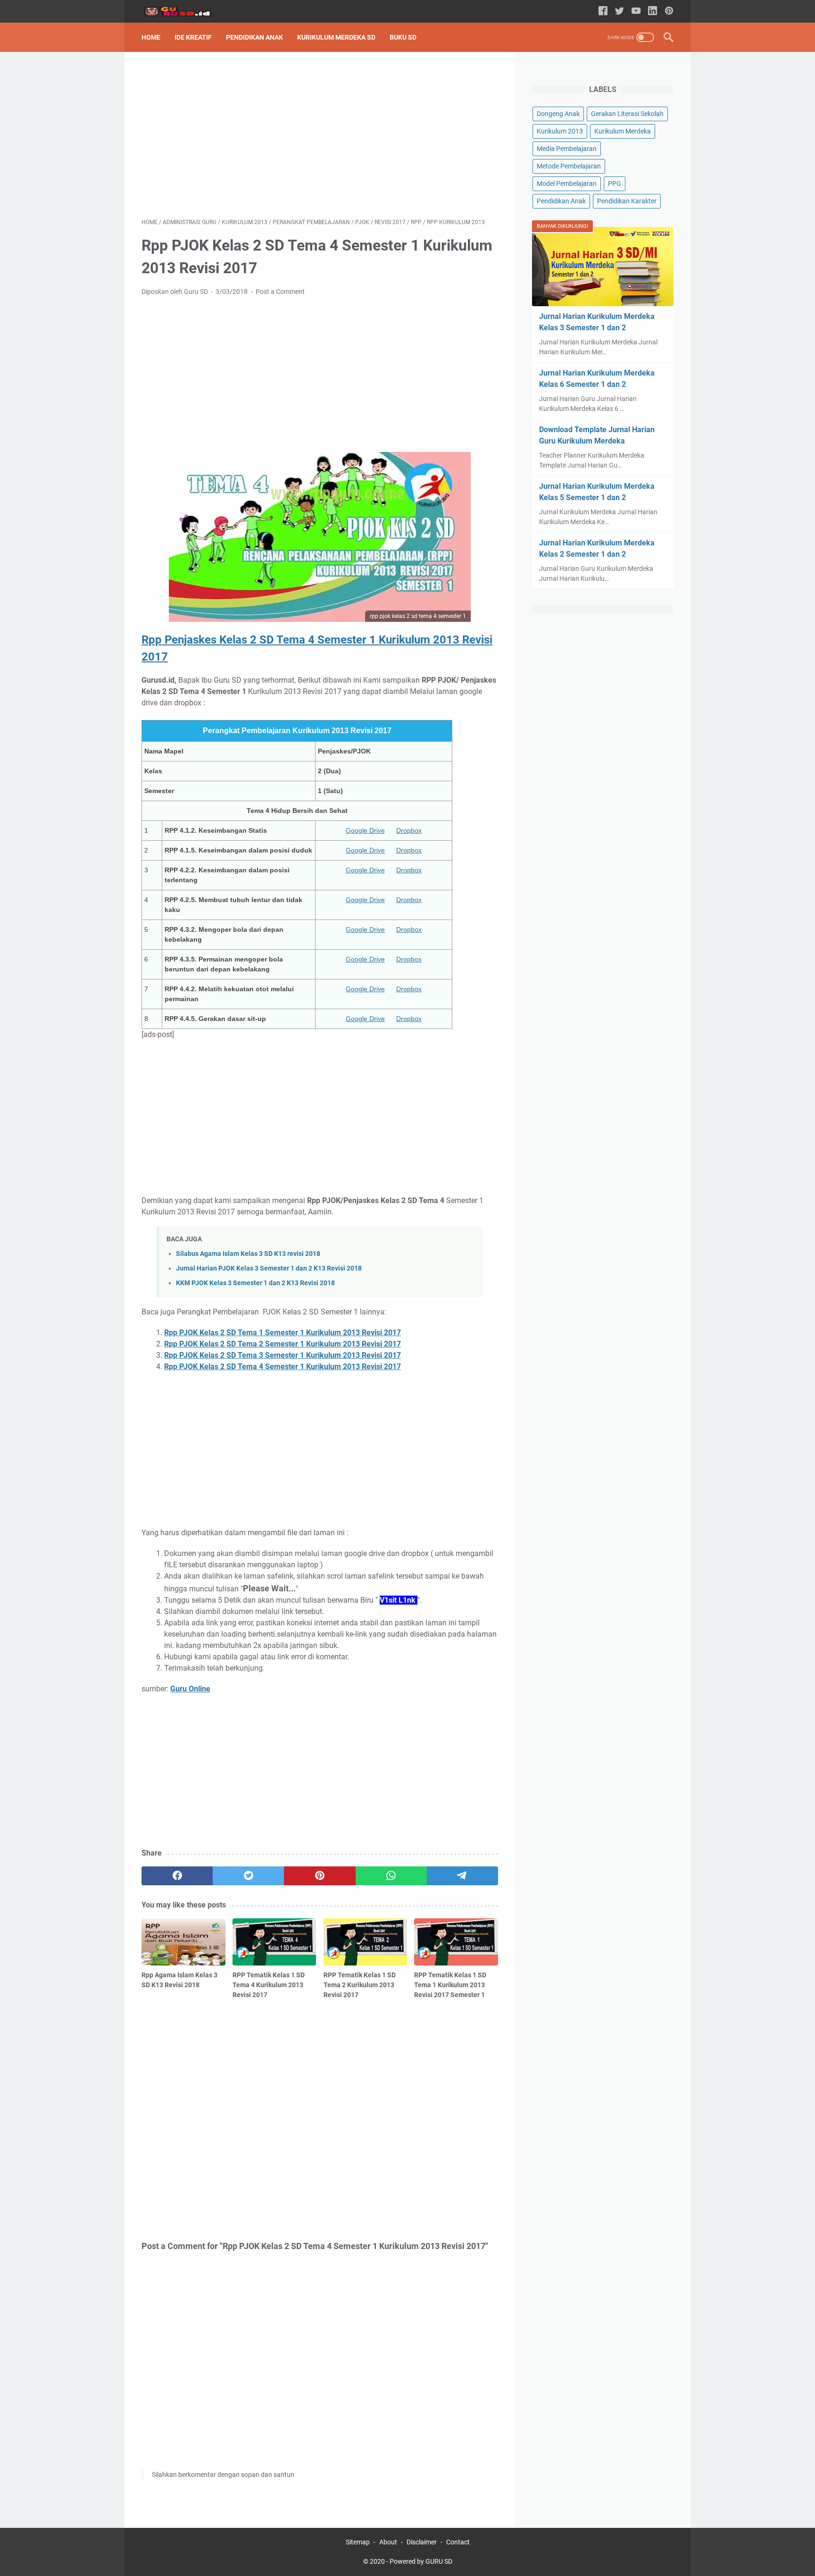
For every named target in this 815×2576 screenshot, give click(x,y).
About (388, 2542)
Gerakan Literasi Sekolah (627, 114)
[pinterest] (320, 1876)
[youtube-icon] (636, 12)
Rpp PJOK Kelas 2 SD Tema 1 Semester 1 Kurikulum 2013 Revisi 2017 (283, 1333)
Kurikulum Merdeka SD (336, 37)
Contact (458, 2542)
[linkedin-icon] (653, 12)
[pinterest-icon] (669, 12)
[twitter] (248, 1876)
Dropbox (409, 830)
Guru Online (190, 1689)
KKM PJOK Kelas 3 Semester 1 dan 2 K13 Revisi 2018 (255, 1283)
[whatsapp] (391, 1876)
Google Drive (365, 830)
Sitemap (358, 2542)
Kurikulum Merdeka (623, 131)
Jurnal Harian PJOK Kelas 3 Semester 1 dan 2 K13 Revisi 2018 (269, 1268)
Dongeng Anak (558, 114)
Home (151, 37)
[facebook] (177, 1876)
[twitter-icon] (620, 12)
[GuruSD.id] (183, 12)
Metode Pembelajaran (569, 166)
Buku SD (403, 37)
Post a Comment (280, 292)
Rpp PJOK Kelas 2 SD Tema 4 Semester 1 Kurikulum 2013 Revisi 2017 (283, 1367)
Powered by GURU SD (421, 2561)
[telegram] (462, 1876)
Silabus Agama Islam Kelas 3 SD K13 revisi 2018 (248, 1254)
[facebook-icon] (603, 12)
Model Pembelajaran (567, 184)
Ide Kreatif (193, 37)
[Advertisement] (320, 135)
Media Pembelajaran (567, 149)
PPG (615, 184)
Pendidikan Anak (254, 37)
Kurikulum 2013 (560, 131)
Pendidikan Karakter (627, 201)
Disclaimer (422, 2542)
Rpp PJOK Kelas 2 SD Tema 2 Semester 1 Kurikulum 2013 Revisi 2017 (283, 1344)
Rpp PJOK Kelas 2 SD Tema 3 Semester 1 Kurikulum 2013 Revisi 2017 (283, 1355)
